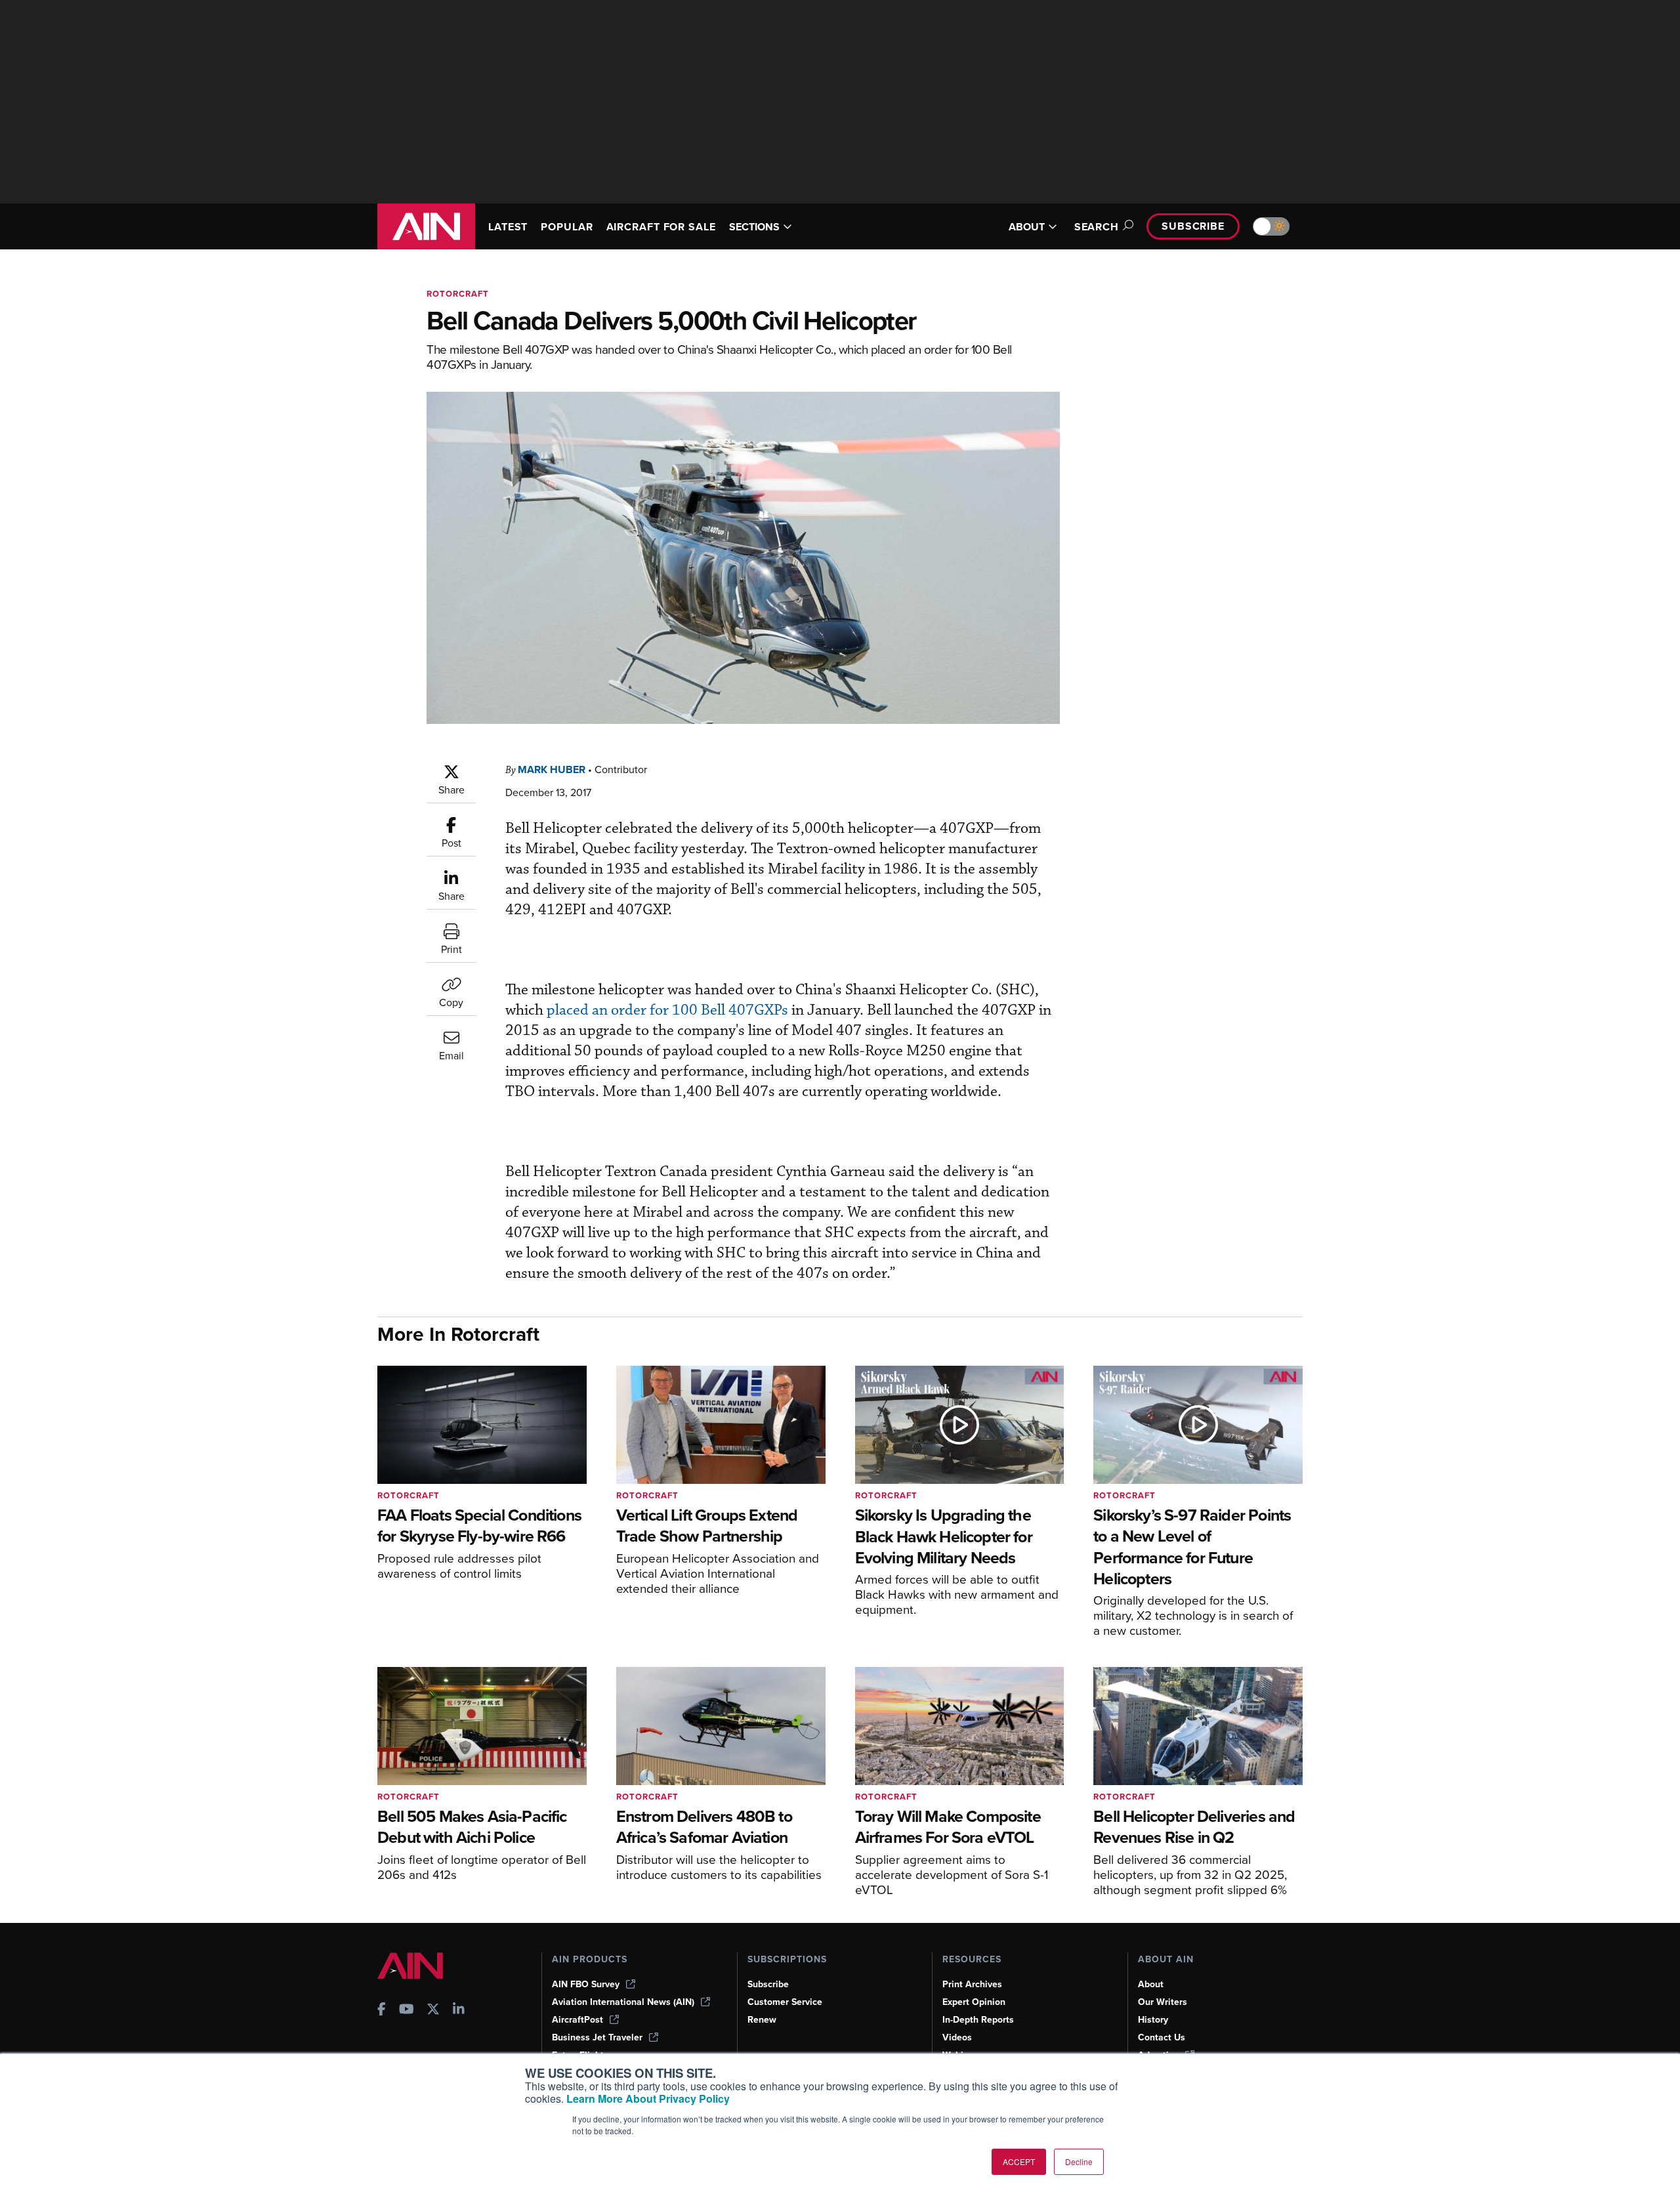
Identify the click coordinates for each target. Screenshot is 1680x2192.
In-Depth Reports (978, 2020)
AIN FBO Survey (586, 1984)
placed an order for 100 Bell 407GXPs (667, 1010)
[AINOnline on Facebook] (382, 2011)
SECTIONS (754, 227)
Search (1097, 227)
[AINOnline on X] (433, 2011)
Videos (957, 2037)
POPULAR (567, 227)
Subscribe (1193, 226)
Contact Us (1162, 2037)
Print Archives (972, 1984)
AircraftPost (577, 2020)
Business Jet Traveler (597, 2037)
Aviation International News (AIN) (623, 2002)
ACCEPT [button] (1019, 2161)
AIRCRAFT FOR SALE (661, 227)
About (1151, 1984)
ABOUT (1027, 227)
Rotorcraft (458, 294)
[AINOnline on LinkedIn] (459, 2011)
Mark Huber (552, 769)
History (1153, 2020)
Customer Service (785, 2002)
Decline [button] (1079, 2161)
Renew (762, 2020)
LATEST (508, 227)
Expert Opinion (974, 2002)
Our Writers (1163, 2002)
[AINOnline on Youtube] (407, 2011)
